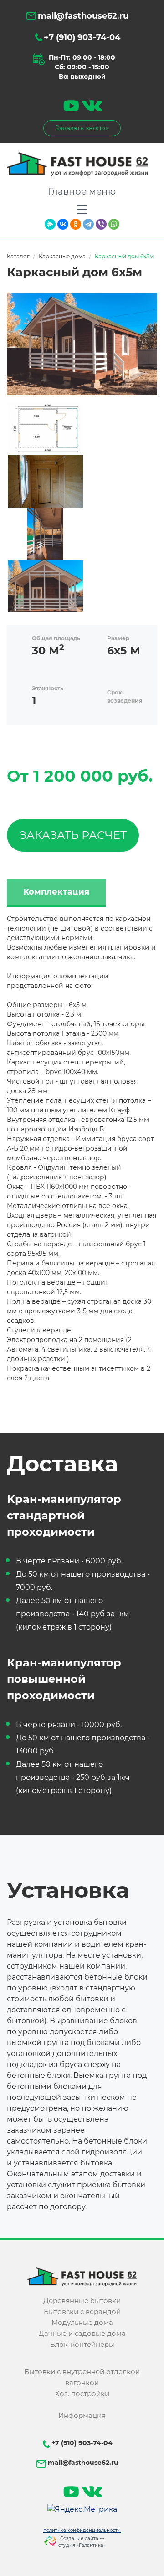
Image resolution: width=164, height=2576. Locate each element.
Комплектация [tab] (56, 892)
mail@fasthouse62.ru (82, 16)
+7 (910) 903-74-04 (82, 37)
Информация (82, 2415)
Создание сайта (79, 2538)
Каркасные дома (62, 256)
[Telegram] (88, 224)
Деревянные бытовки (82, 2301)
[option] (44, 428)
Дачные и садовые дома (82, 2333)
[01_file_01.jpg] (82, 344)
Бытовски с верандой (82, 2311)
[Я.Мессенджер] (50, 224)
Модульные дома (82, 2322)
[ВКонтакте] (63, 224)
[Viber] (101, 224)
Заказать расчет (73, 835)
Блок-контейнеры (82, 2344)
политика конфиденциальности (82, 2530)
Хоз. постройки (82, 2393)
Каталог (18, 256)
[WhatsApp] (114, 224)
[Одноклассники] (76, 224)
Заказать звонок (82, 128)
